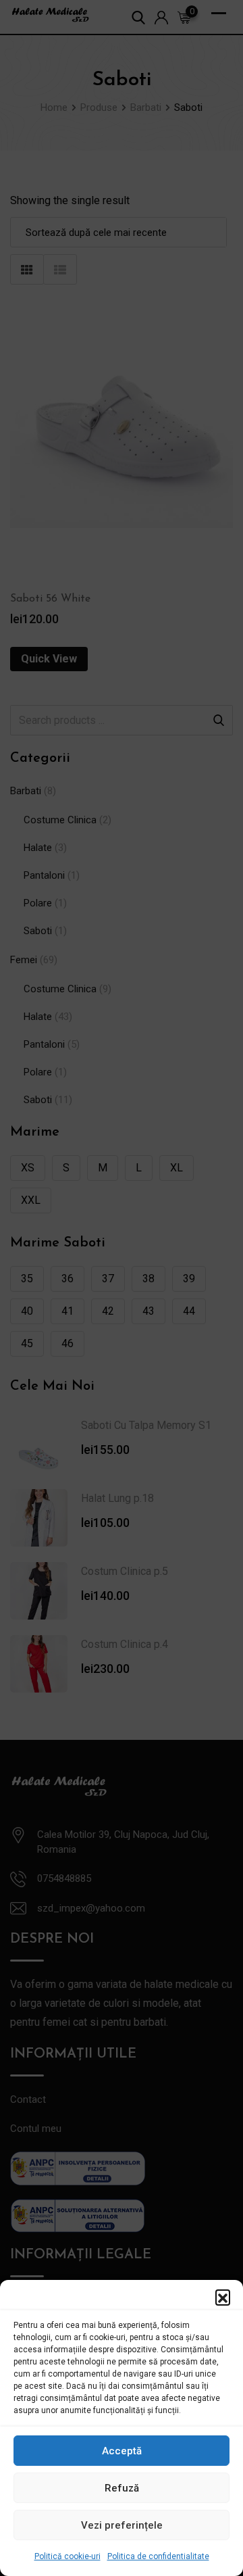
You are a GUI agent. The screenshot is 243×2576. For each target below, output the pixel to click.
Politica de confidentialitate (158, 2556)
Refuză (122, 2488)
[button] (223, 2297)
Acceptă (122, 2451)
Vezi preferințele (122, 2525)
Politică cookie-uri (67, 2556)
